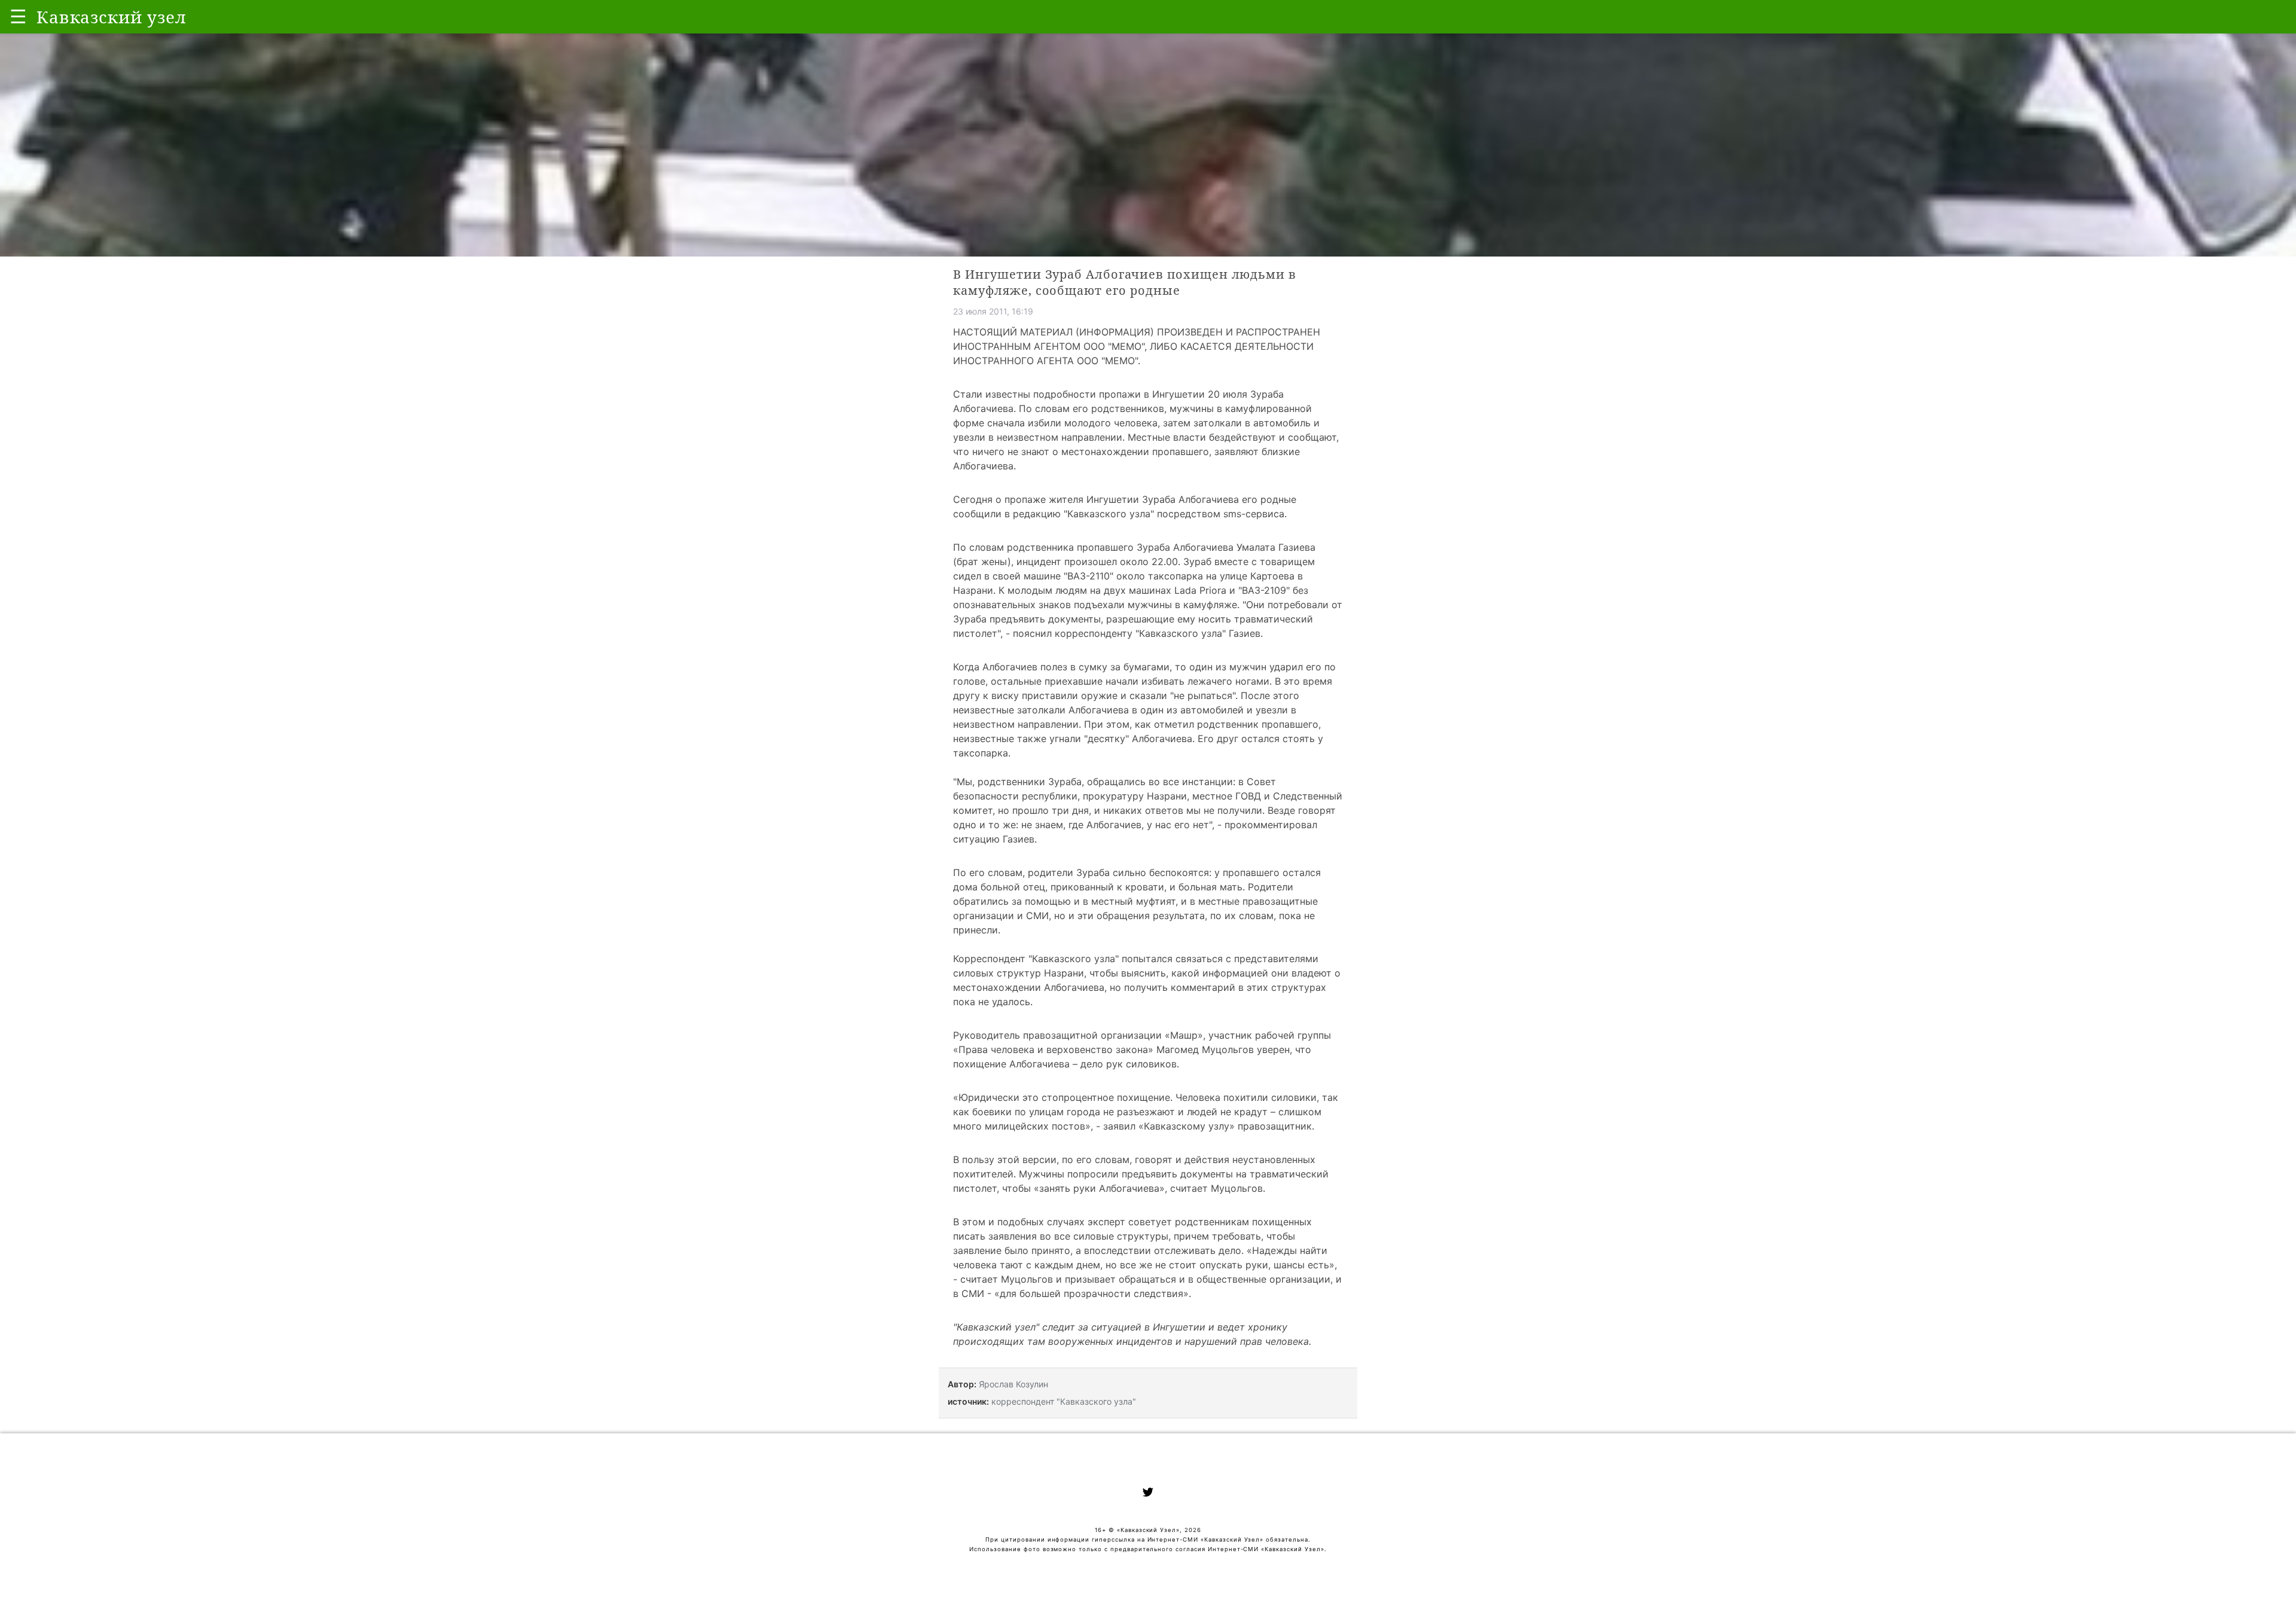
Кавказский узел (996, 1327)
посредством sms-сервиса (1221, 514)
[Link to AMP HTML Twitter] (1148, 1494)
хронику (1268, 1327)
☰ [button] (18, 16)
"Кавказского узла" (1109, 514)
